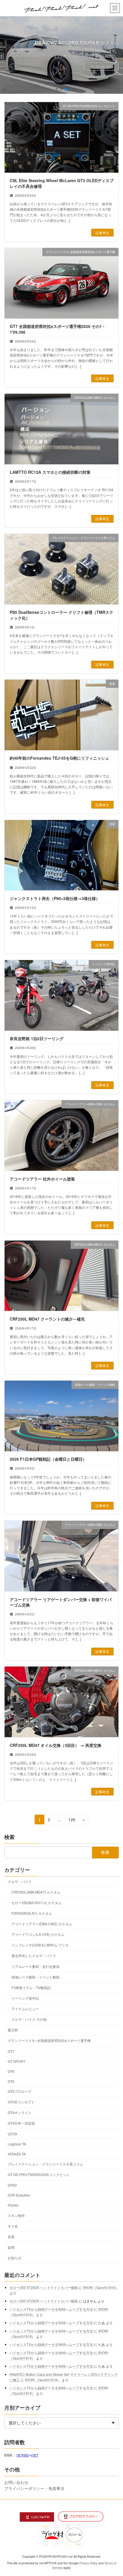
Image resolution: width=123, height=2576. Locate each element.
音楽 (11, 2236)
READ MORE (101, 66)
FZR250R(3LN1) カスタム (32, 1913)
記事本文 (102, 233)
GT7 (11, 2051)
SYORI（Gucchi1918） (101, 2287)
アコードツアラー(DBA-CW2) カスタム (42, 1924)
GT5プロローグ (20, 2091)
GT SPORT (16, 2061)
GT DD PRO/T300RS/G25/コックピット (39, 2174)
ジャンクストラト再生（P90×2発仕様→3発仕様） (55, 898)
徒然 (11, 2247)
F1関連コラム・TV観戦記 (31, 1987)
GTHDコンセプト (21, 2102)
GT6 (11, 2071)
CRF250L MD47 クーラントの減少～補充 (47, 1319)
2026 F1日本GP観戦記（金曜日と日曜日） (48, 1459)
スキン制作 (16, 2215)
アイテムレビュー (25, 2009)
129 (72, 1820)
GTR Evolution (19, 2195)
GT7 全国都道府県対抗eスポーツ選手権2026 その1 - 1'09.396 (57, 329)
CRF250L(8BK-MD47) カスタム (36, 1892)
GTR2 (12, 2185)
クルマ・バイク (20, 1881)
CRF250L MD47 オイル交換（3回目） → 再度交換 (55, 1745)
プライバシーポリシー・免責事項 (34, 2488)
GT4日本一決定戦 (21, 2123)
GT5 (11, 2081)
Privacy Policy (88, 2563)
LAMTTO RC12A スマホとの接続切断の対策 (50, 472)
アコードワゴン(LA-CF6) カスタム (38, 1934)
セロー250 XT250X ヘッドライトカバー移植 (44, 2287)
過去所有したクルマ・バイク (34, 1955)
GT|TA (12, 2134)
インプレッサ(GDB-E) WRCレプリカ (40, 1945)
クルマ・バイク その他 (29, 2019)
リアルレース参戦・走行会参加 (35, 1966)
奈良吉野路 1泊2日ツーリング (37, 1038)
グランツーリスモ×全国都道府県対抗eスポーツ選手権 (49, 2040)
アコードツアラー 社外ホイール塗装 (42, 1179)
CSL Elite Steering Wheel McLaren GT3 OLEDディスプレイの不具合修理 (62, 183)
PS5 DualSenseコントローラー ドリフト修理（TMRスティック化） (61, 615)
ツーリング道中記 (25, 1998)
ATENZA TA (17, 2154)
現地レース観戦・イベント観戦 (35, 1977)
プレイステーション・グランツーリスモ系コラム (45, 2164)
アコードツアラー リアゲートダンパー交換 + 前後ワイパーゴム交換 (61, 1602)
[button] (57, 89)
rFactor (13, 2205)
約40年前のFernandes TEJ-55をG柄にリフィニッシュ (59, 758)
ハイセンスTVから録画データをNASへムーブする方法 (51, 2309)
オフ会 (13, 2226)
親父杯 (13, 2030)
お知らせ (15, 2258)
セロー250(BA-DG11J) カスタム (36, 1903)
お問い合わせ (16, 2482)
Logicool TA (17, 2144)
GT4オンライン (20, 2112)
